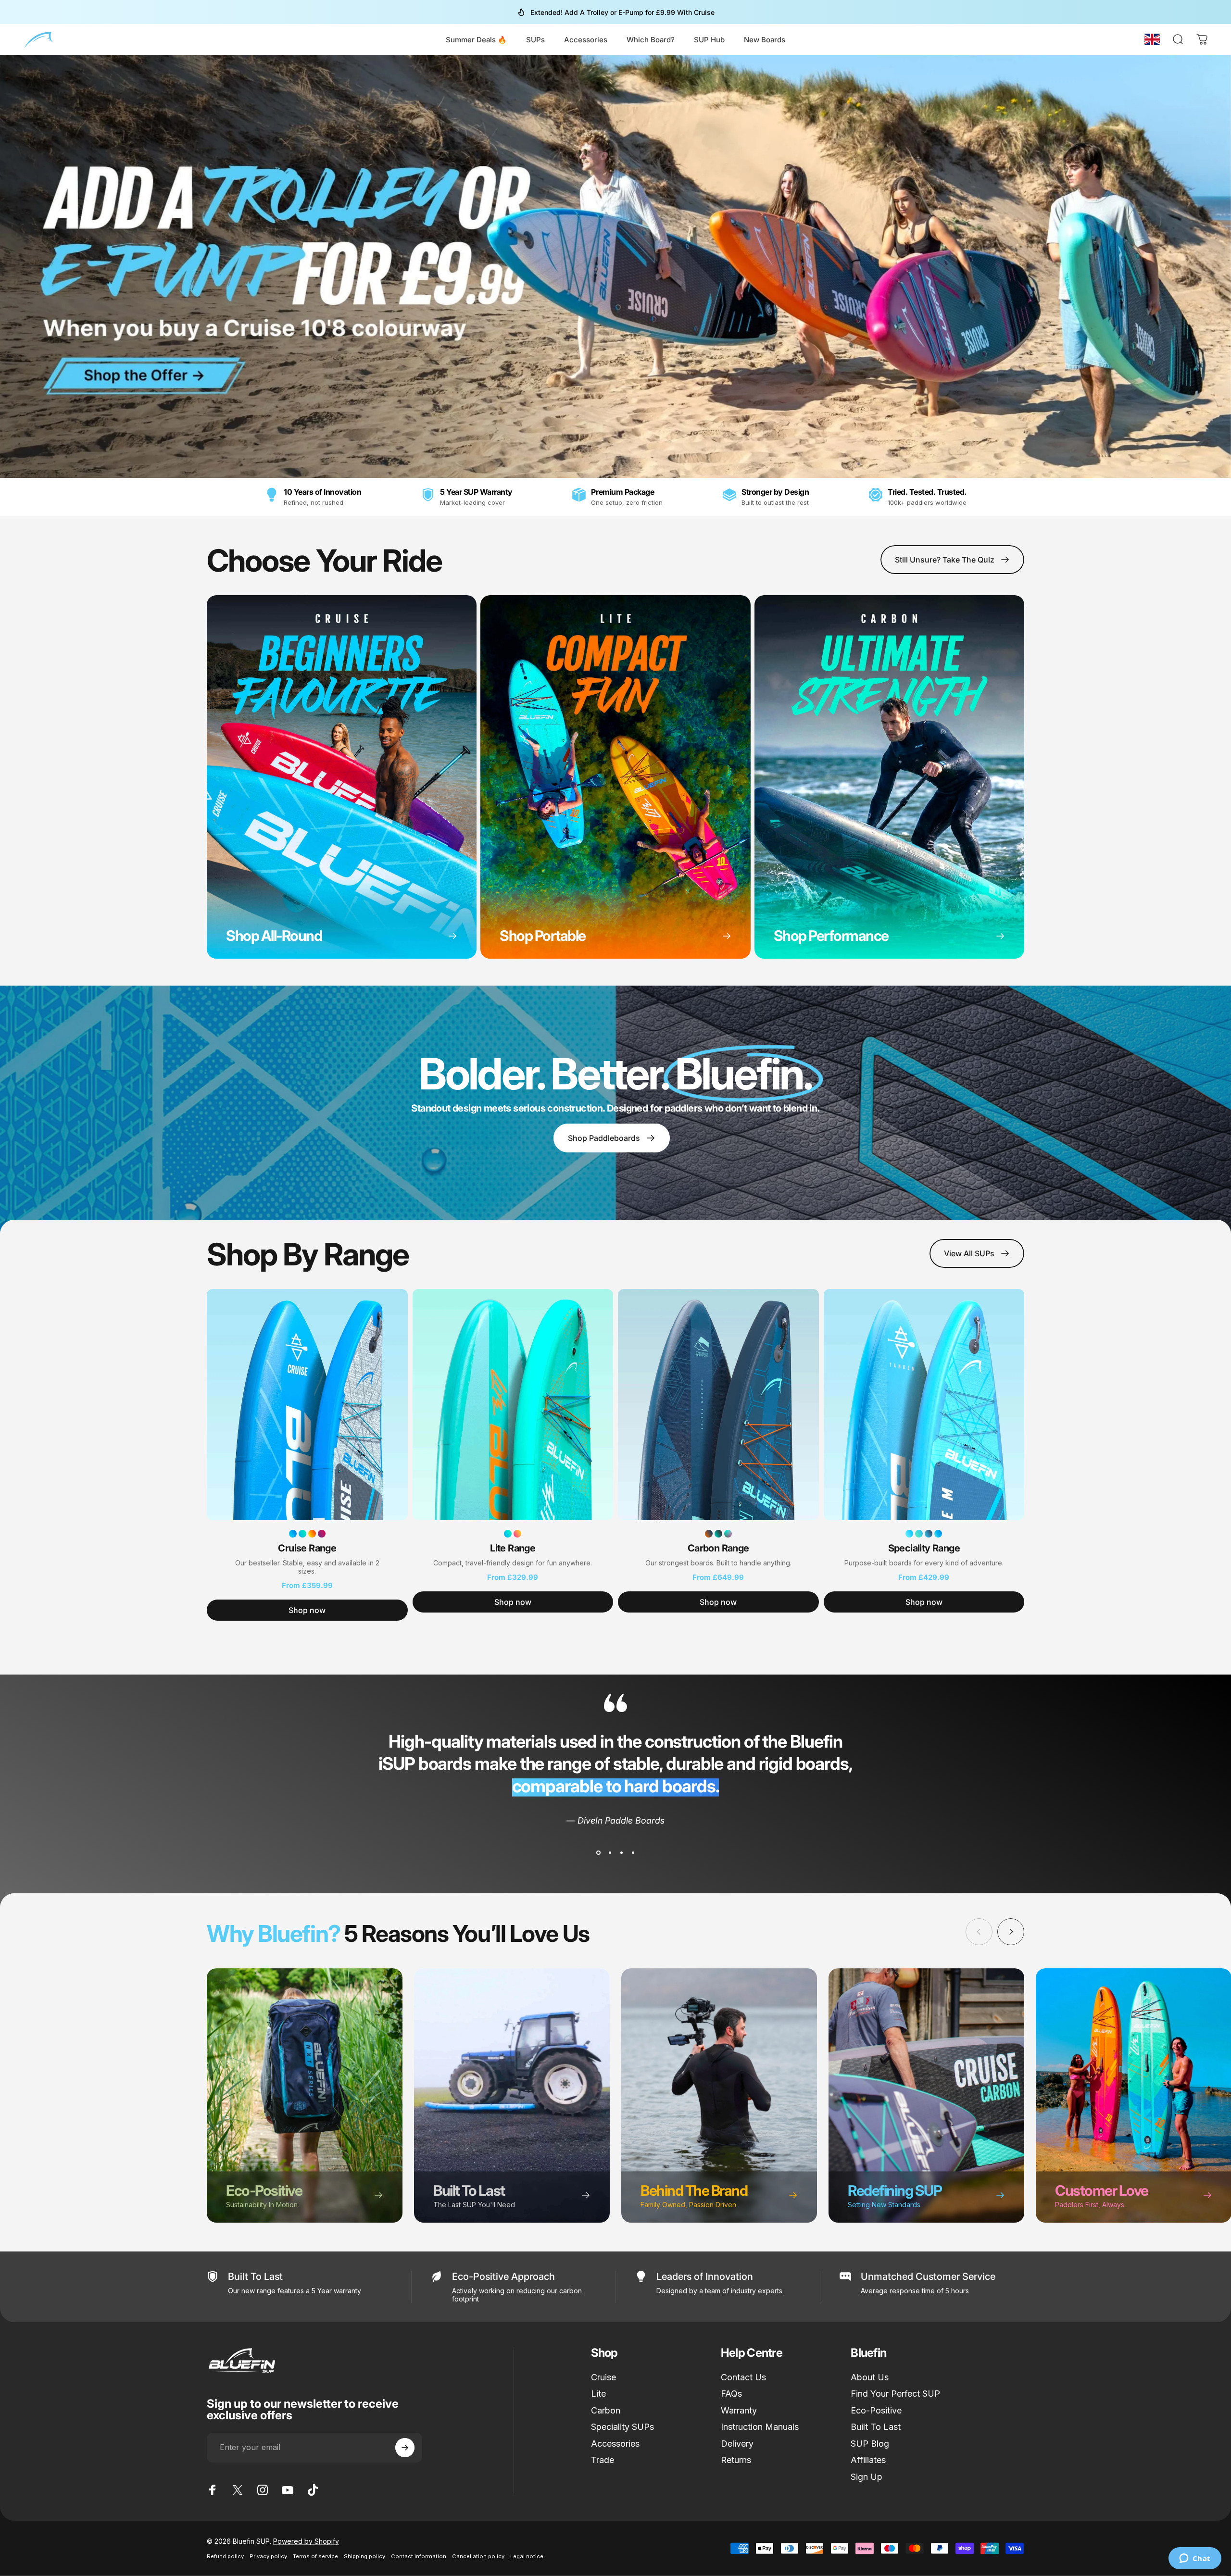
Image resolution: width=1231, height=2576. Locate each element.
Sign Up (867, 2477)
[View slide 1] (598, 1853)
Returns (736, 2460)
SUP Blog (870, 2444)
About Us (870, 2377)
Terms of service (315, 2556)
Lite (598, 2394)
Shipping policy (364, 2556)
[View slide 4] (633, 1853)
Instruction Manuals (760, 2427)
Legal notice (527, 2556)
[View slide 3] (621, 1853)
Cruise (603, 2377)
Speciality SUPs (622, 2427)
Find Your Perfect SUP (895, 2394)
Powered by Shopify (306, 2541)
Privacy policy (268, 2556)
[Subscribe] (405, 2448)
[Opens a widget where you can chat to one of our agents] (1195, 2559)
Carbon (606, 2410)
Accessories (615, 2444)
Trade (603, 2460)
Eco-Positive (876, 2410)
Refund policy (225, 2556)
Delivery (737, 2444)
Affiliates (868, 2460)
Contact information (419, 2556)
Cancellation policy (478, 2556)
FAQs (731, 2394)
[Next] (1011, 1932)
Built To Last (876, 2427)
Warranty (739, 2410)
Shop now (307, 1610)
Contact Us (743, 2377)
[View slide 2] (610, 1853)
